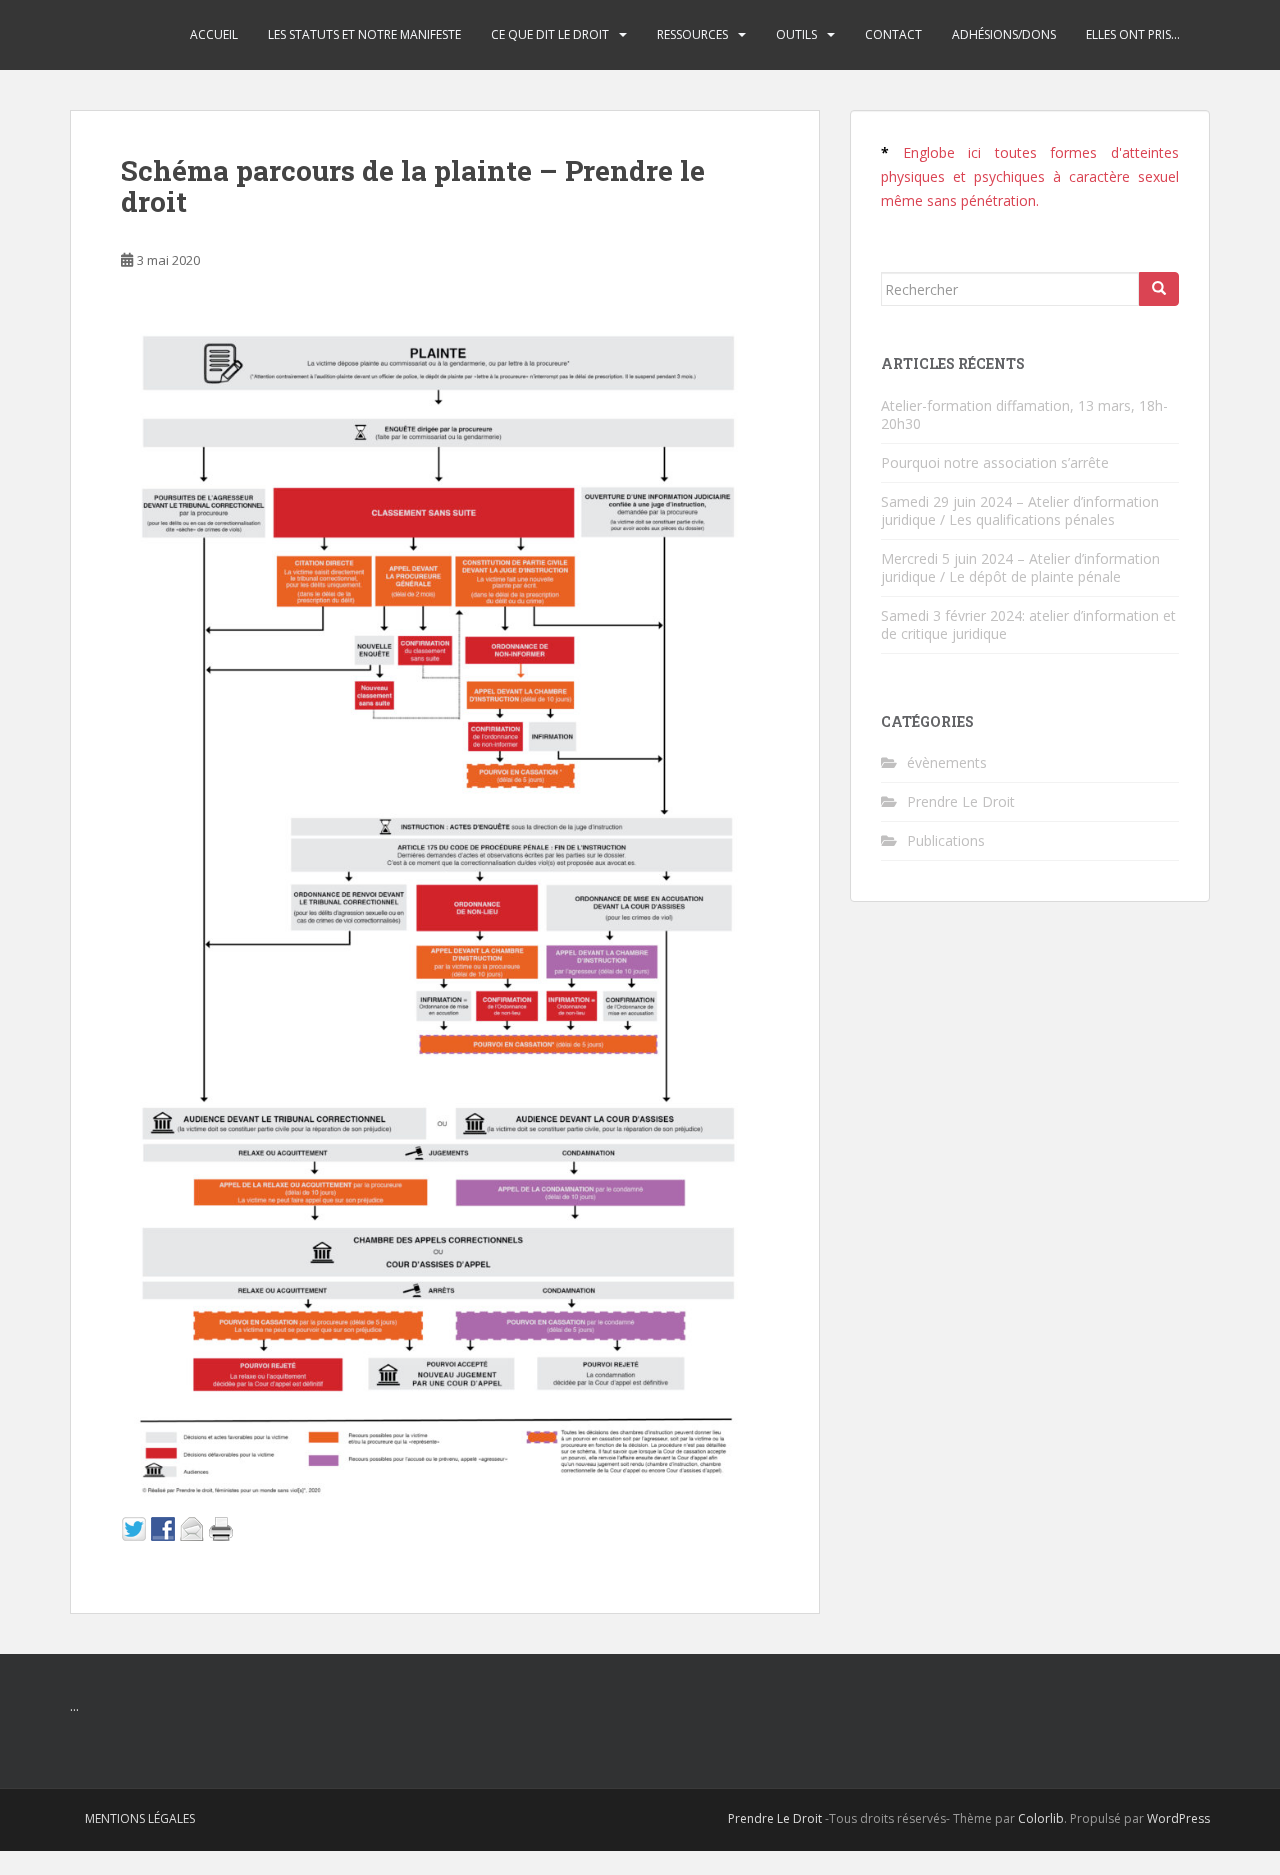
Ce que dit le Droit (550, 34)
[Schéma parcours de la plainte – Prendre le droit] (436, 900)
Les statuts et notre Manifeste (364, 34)
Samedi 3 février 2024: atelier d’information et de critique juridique (1028, 624)
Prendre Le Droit (961, 801)
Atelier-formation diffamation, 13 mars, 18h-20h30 (1024, 414)
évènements (947, 762)
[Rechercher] (1159, 289)
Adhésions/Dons (1004, 34)
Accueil (214, 34)
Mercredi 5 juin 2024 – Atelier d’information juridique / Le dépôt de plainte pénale (1020, 567)
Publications (946, 840)
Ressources (692, 34)
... (74, 1705)
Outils (796, 34)
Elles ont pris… (1133, 34)
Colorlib (1041, 1818)
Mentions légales (140, 1818)
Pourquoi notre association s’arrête (995, 462)
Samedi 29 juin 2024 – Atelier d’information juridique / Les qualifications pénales (1020, 510)
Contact (893, 34)
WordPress (1178, 1818)
